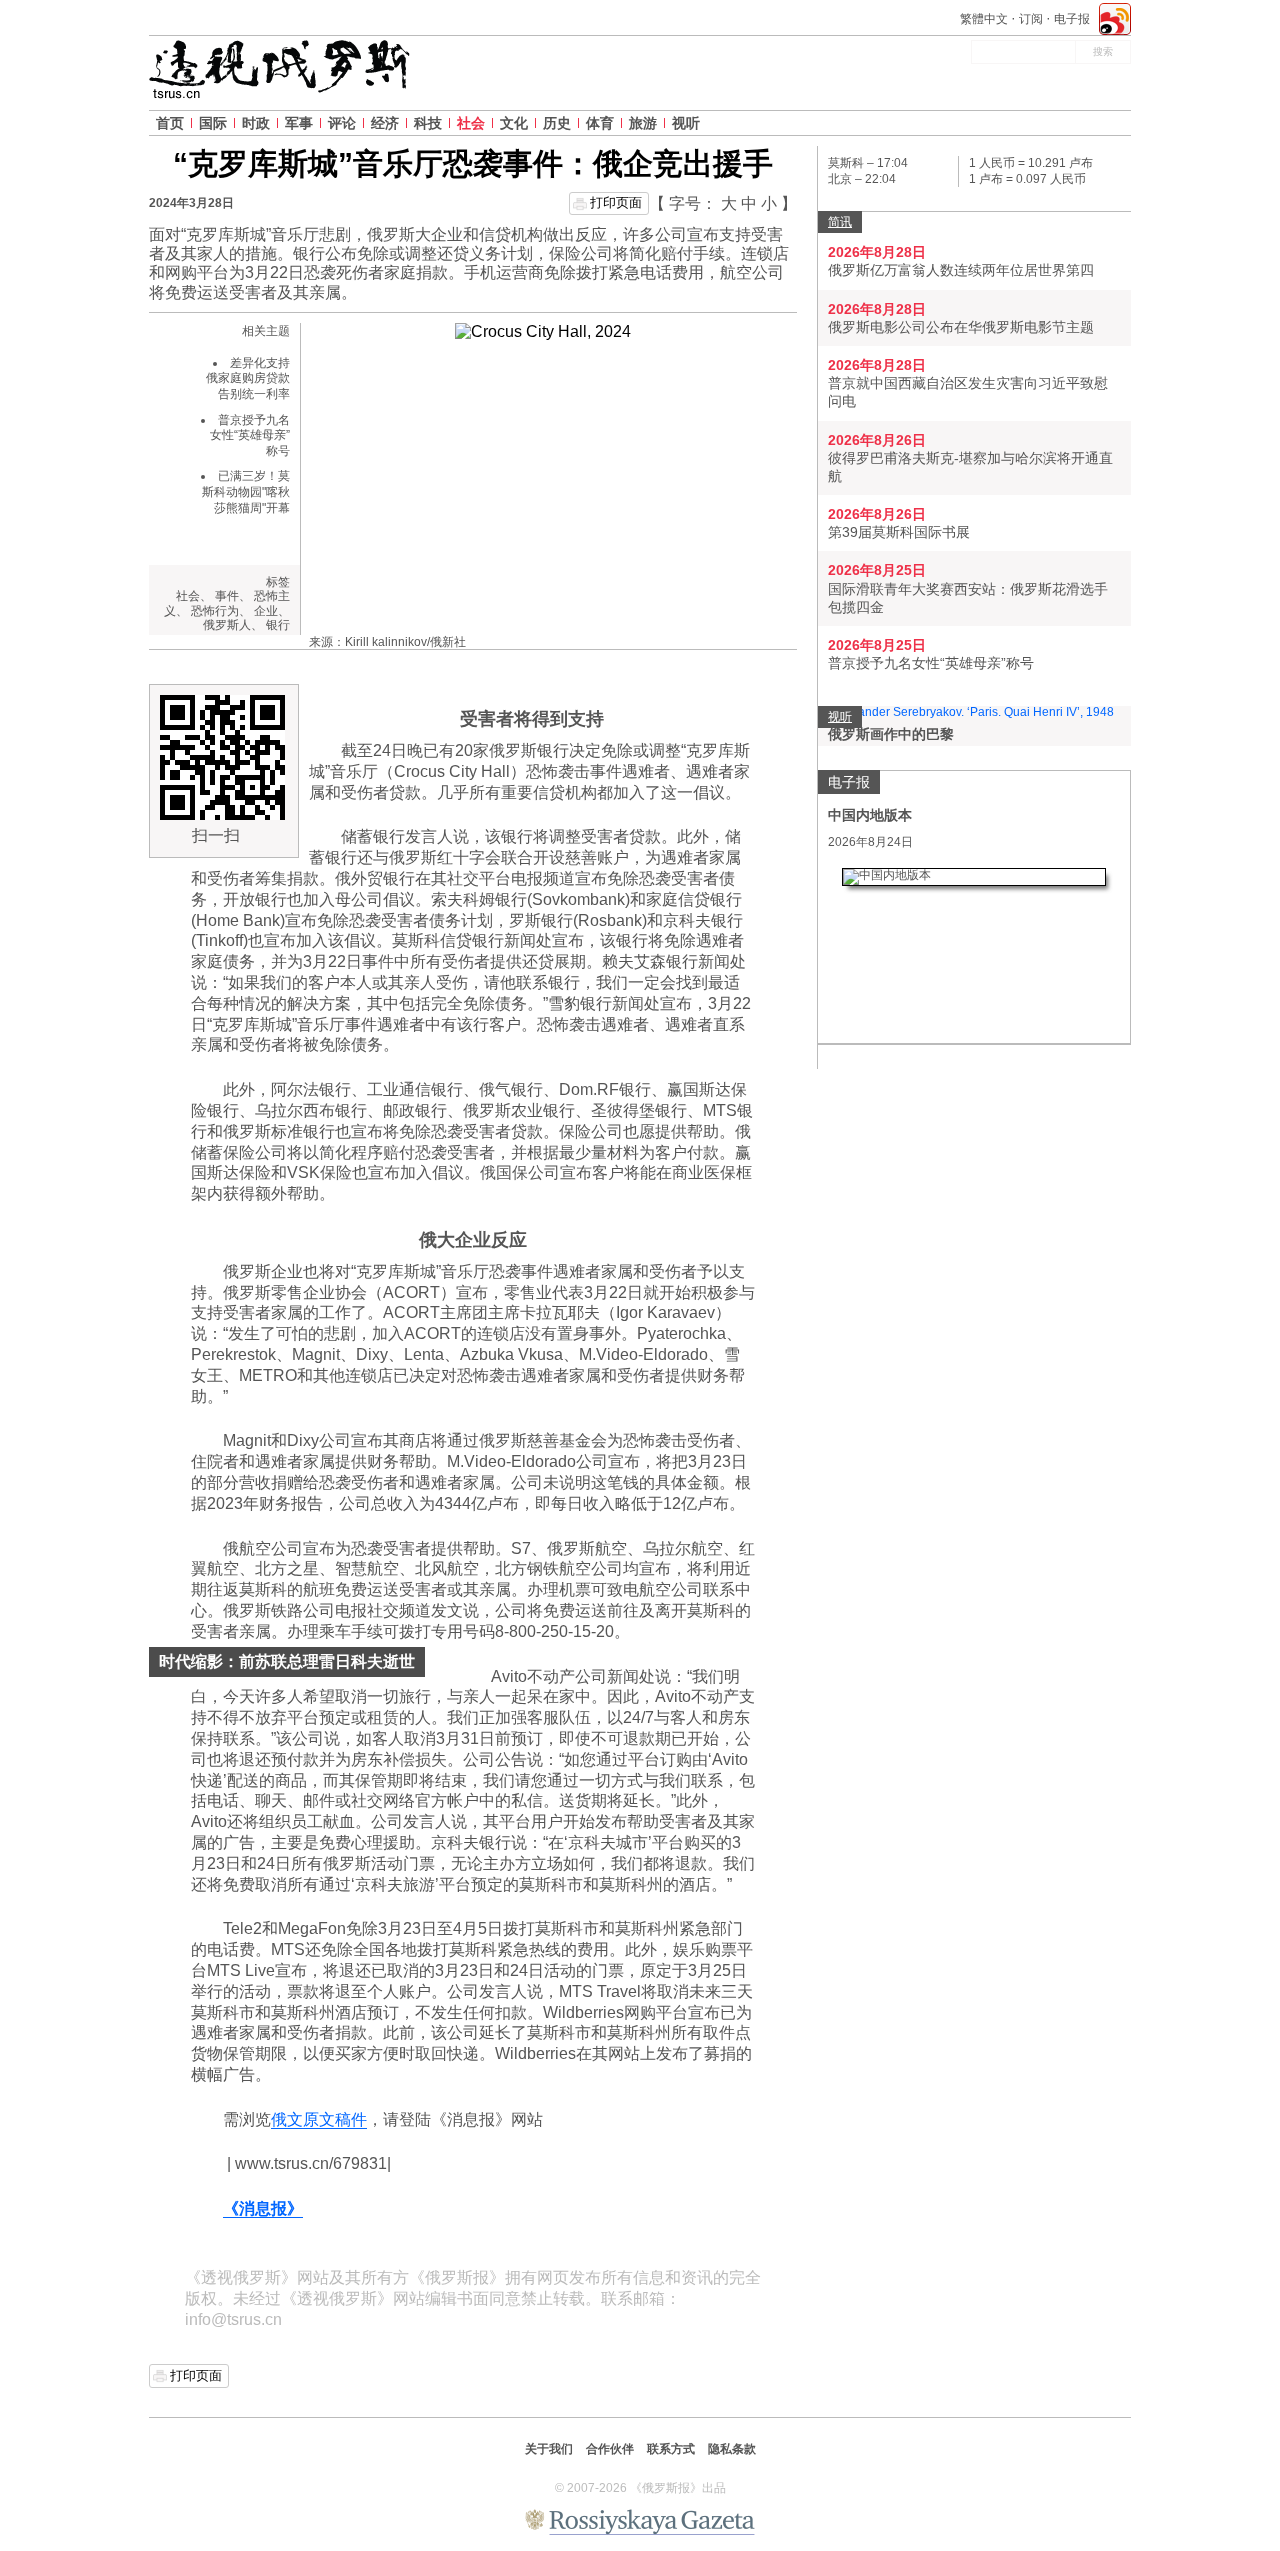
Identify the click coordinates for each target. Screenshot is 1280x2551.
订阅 (1031, 19)
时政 (256, 123)
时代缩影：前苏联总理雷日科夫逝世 (287, 1661)
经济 (385, 123)
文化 (514, 123)
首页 (170, 123)
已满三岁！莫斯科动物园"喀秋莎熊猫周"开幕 (246, 491)
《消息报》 (263, 2208)
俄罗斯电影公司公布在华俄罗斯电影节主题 (961, 327)
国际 (213, 123)
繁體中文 (984, 19)
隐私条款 (732, 2449)
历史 (557, 123)
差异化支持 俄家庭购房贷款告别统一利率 (248, 378)
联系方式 (671, 2449)
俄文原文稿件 (319, 2119)
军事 (299, 123)
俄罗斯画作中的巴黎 (891, 734)
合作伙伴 (610, 2449)
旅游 (643, 123)
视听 (686, 123)
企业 (266, 611)
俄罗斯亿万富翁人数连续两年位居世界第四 (961, 270)
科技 (428, 123)
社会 (471, 123)
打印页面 (616, 202)
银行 (278, 625)
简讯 (840, 222)
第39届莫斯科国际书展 (899, 532)
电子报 (1072, 19)
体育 (600, 123)
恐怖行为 (215, 611)
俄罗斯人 (227, 625)
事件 (227, 596)
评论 (342, 123)
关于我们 (549, 2449)
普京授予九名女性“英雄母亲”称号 (250, 435)
